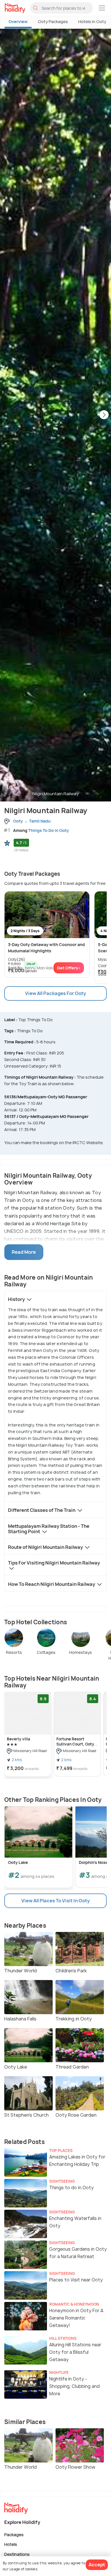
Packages (14, 2534)
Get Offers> (69, 968)
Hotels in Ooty (92, 21)
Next (104, 415)
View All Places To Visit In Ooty (55, 1901)
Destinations (17, 2554)
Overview (18, 21)
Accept (97, 2565)
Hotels (11, 2544)
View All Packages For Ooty (55, 993)
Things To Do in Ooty (49, 830)
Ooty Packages (53, 21)
